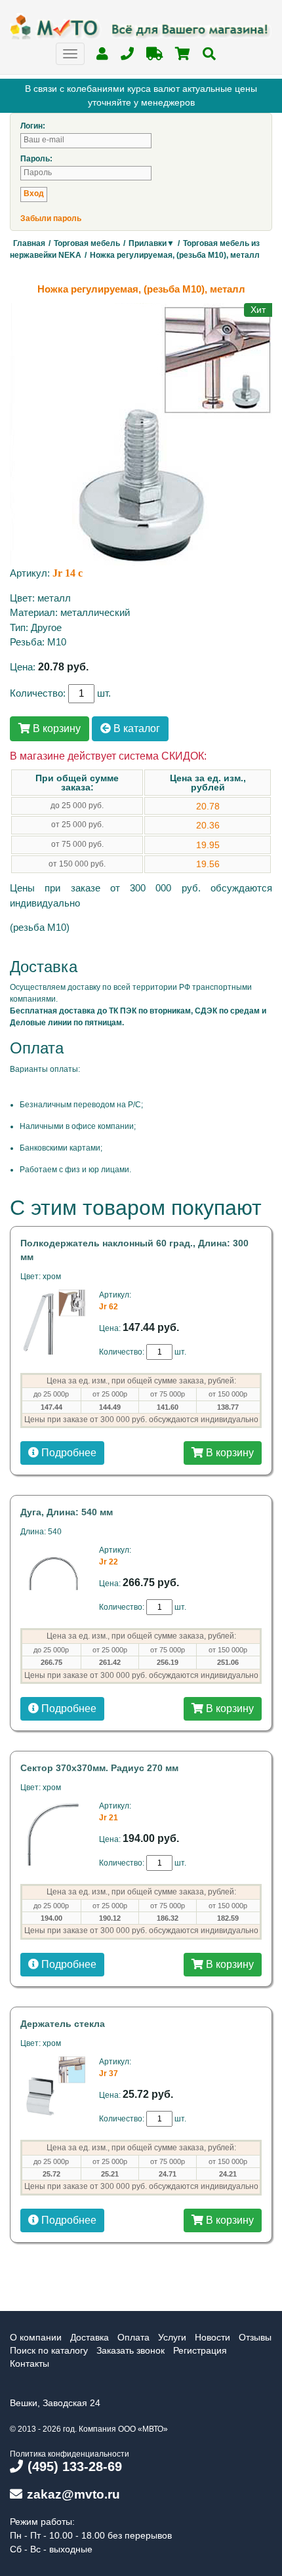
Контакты (30, 2363)
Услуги (172, 2337)
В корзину (55, 728)
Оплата (133, 2337)
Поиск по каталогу (49, 2350)
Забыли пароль (51, 218)
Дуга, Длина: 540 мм (67, 1512)
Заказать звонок (131, 2350)
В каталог (135, 728)
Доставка (90, 2337)
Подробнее (68, 1453)
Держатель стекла (63, 2024)
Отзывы (255, 2337)
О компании (36, 2337)
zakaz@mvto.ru (73, 2494)
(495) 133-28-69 (75, 2466)
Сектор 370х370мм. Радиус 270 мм (99, 1768)
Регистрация (200, 2350)
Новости (212, 2337)
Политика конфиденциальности (70, 2454)
